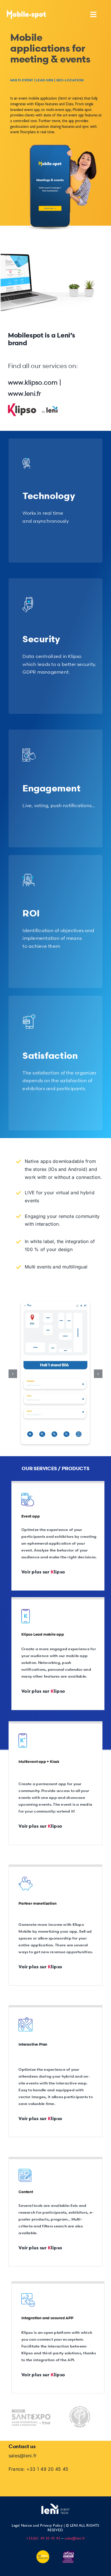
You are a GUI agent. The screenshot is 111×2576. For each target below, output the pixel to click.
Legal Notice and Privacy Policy (37, 2526)
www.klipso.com (33, 382)
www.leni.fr (25, 394)
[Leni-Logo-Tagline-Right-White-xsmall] (55, 2506)
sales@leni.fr (23, 2456)
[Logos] (36, 406)
